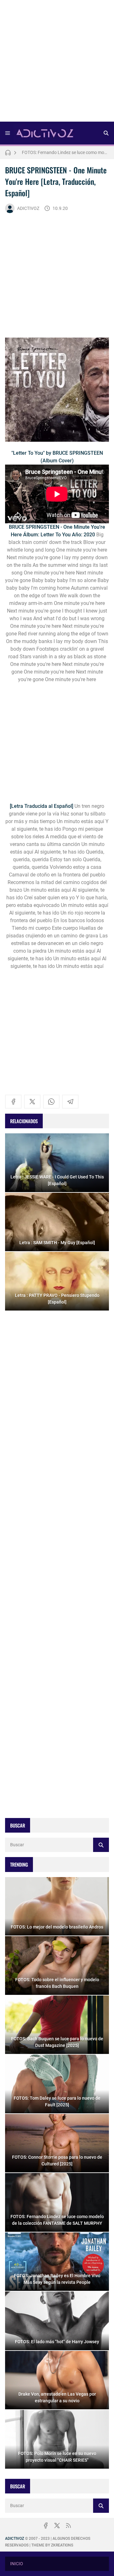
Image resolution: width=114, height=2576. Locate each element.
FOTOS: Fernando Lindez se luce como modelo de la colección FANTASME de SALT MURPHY (65, 152)
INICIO (17, 2564)
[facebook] (13, 1102)
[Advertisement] (57, 63)
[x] (32, 1102)
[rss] (68, 2526)
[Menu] (8, 133)
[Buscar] (106, 133)
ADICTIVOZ (28, 208)
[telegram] (70, 1102)
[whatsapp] (51, 1102)
